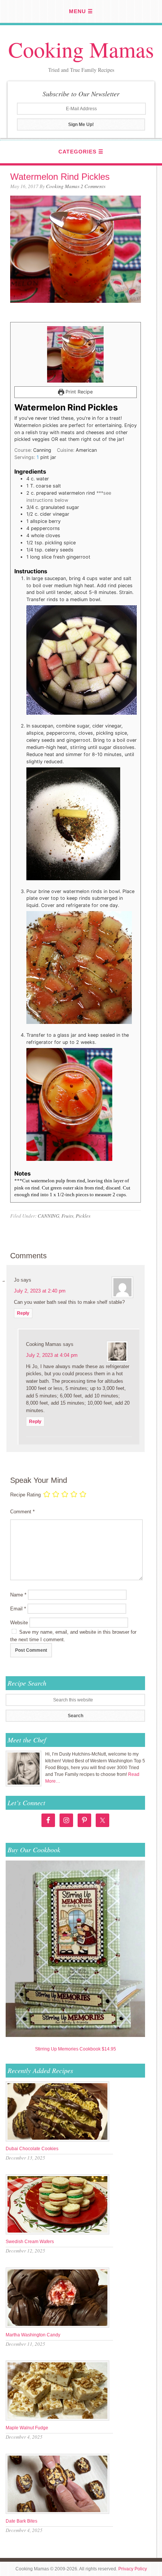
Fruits (67, 1216)
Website (19, 1623)
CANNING (48, 1216)
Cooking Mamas (81, 49)
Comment (22, 1512)
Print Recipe (78, 392)
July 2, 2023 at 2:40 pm (40, 1291)
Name (18, 1595)
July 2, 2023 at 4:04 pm (52, 1355)
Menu (77, 11)
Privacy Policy (133, 2569)
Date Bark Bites (21, 2521)
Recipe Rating (25, 1495)
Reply (23, 1313)
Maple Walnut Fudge (27, 2428)
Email (18, 1609)
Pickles (83, 1216)
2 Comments (93, 186)
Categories (77, 152)
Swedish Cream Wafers (30, 2242)
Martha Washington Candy (33, 2335)
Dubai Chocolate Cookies (32, 2149)
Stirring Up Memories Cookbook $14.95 (76, 2049)
